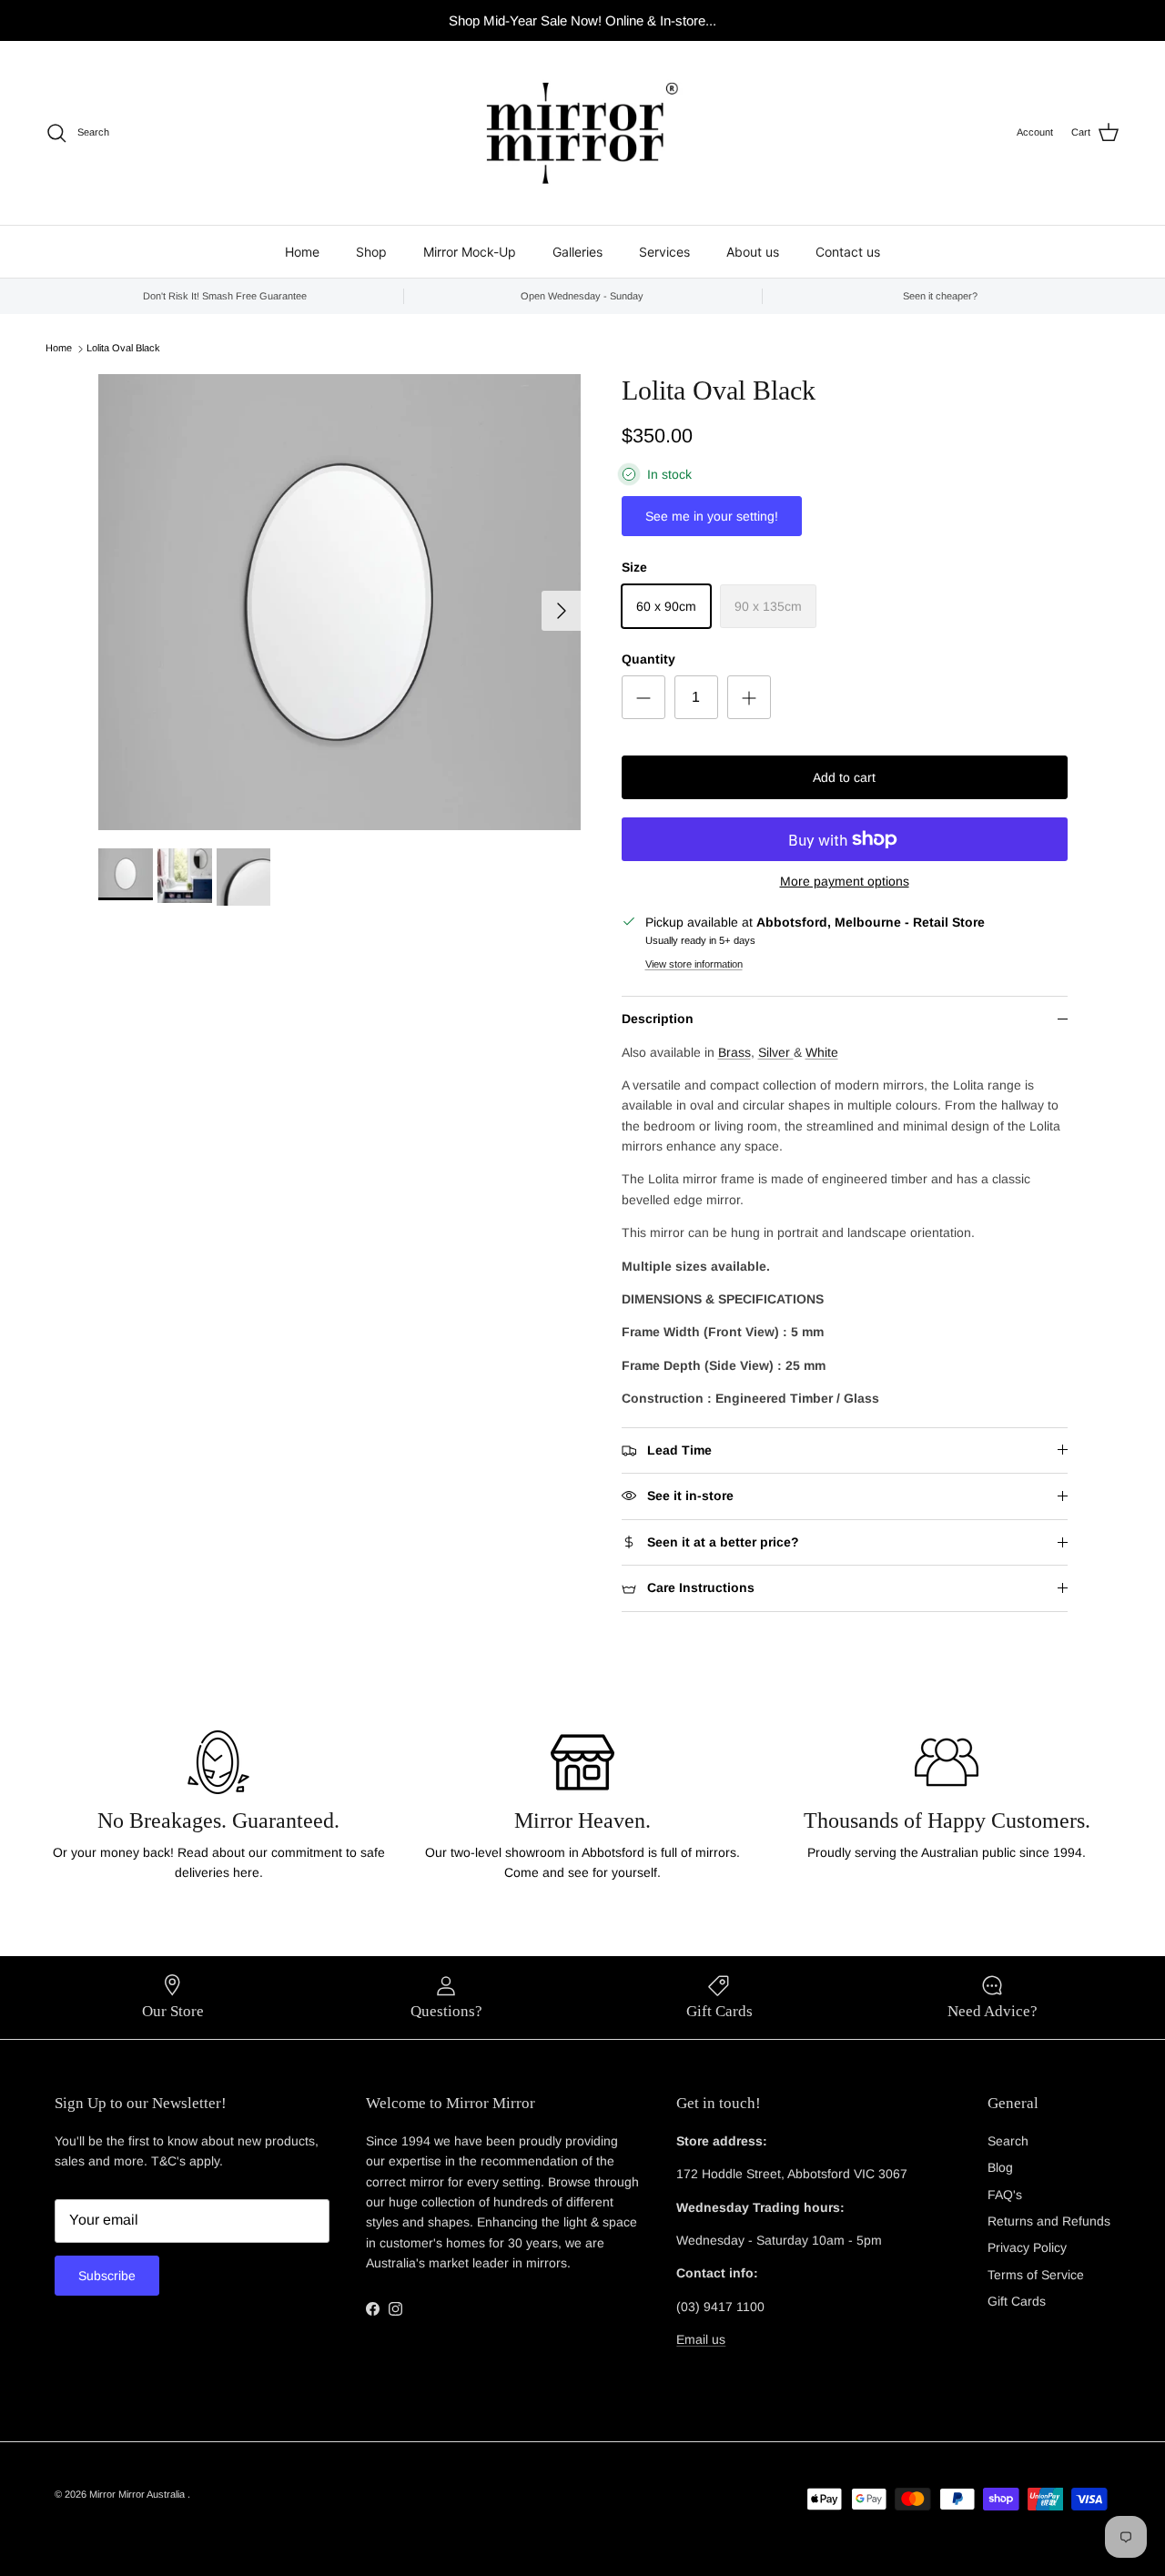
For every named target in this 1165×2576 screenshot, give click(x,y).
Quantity (648, 659)
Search (1008, 2141)
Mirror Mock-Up (470, 252)
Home (302, 252)
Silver (776, 1052)
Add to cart (844, 777)
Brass (734, 1052)
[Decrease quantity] (643, 697)
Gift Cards (1017, 2301)
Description (658, 1019)
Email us (701, 2339)
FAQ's (1005, 2195)
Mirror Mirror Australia (138, 2494)
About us (753, 252)
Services (664, 252)
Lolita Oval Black (123, 349)
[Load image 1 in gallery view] (340, 602)
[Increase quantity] (749, 697)
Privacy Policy (1027, 2247)
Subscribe (107, 2276)
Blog (1000, 2167)
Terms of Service (1036, 2275)
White (822, 1052)
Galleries (577, 252)
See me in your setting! (712, 516)
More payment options (845, 881)
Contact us (848, 252)
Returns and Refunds (1049, 2221)
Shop (371, 252)
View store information (694, 964)
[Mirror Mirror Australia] (582, 133)
